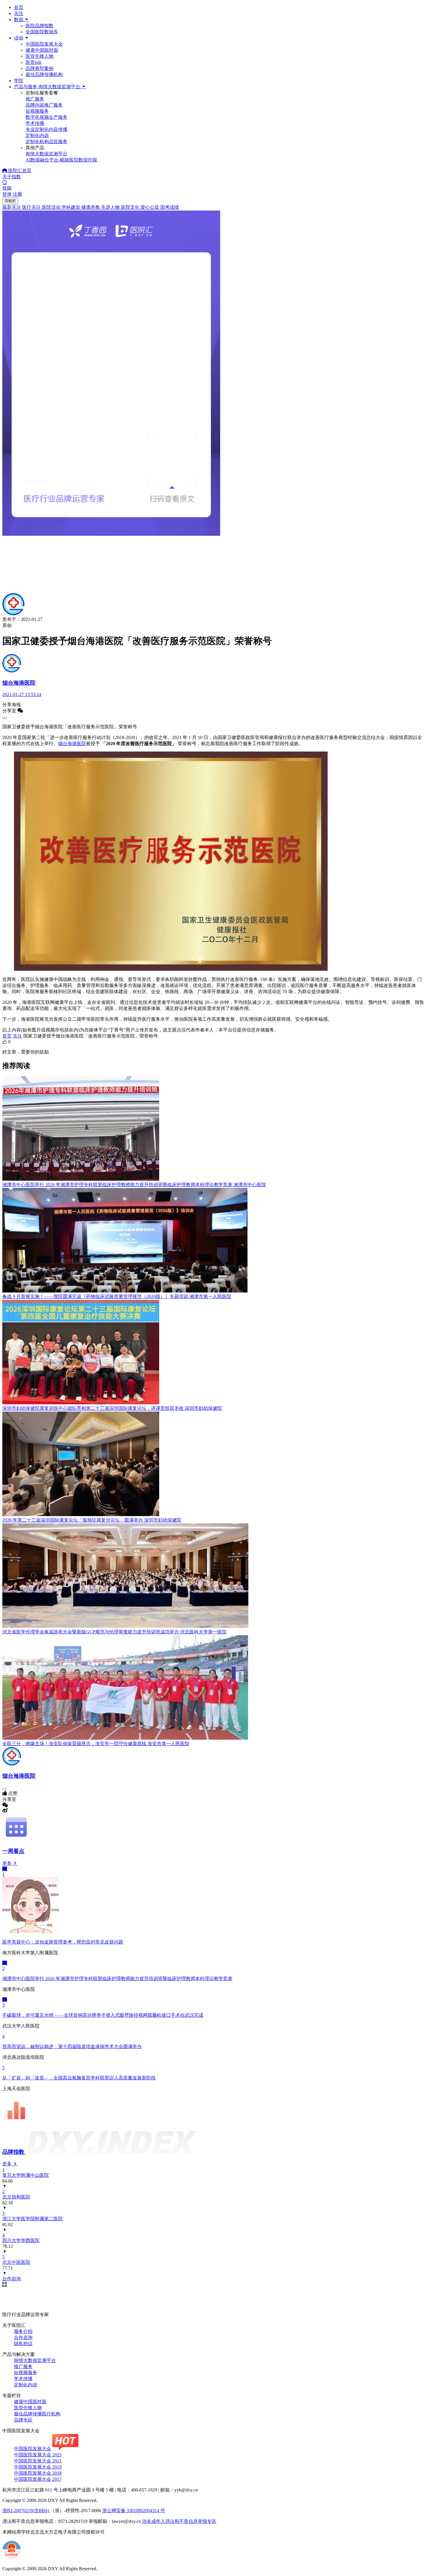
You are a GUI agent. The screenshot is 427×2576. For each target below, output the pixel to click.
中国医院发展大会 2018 (38, 2473)
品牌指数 (14, 2152)
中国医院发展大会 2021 (38, 2461)
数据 (19, 20)
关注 (19, 14)
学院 (19, 81)
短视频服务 (26, 2373)
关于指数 (12, 177)
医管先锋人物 (40, 56)
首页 (19, 7)
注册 (17, 194)
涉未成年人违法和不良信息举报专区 (179, 2521)
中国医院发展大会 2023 (38, 2455)
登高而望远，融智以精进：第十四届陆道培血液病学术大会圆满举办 (72, 2046)
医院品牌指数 (40, 26)
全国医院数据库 (42, 32)
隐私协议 (23, 2344)
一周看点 (13, 1851)
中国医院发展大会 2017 (38, 2479)
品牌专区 (23, 2420)
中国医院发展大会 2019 (38, 2467)
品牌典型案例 (40, 68)
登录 (7, 194)
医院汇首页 (19, 171)
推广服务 (23, 2366)
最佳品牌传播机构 (44, 74)
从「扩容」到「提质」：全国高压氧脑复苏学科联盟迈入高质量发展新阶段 (79, 2078)
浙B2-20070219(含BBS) (26, 2511)
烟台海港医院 (72, 744)
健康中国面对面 (42, 50)
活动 (19, 38)
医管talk (34, 62)
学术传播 (23, 2379)
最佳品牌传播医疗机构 (37, 2414)
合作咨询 (23, 2337)
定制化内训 (26, 2385)
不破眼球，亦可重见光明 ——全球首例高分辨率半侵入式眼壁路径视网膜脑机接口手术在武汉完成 (103, 2015)
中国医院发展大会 (44, 44)
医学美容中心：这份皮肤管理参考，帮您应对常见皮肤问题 (63, 1942)
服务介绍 (23, 2331)
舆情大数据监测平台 (35, 2360)
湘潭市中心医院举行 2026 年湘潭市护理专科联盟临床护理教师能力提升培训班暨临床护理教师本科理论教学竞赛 (117, 1979)
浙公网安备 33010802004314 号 (134, 2511)
